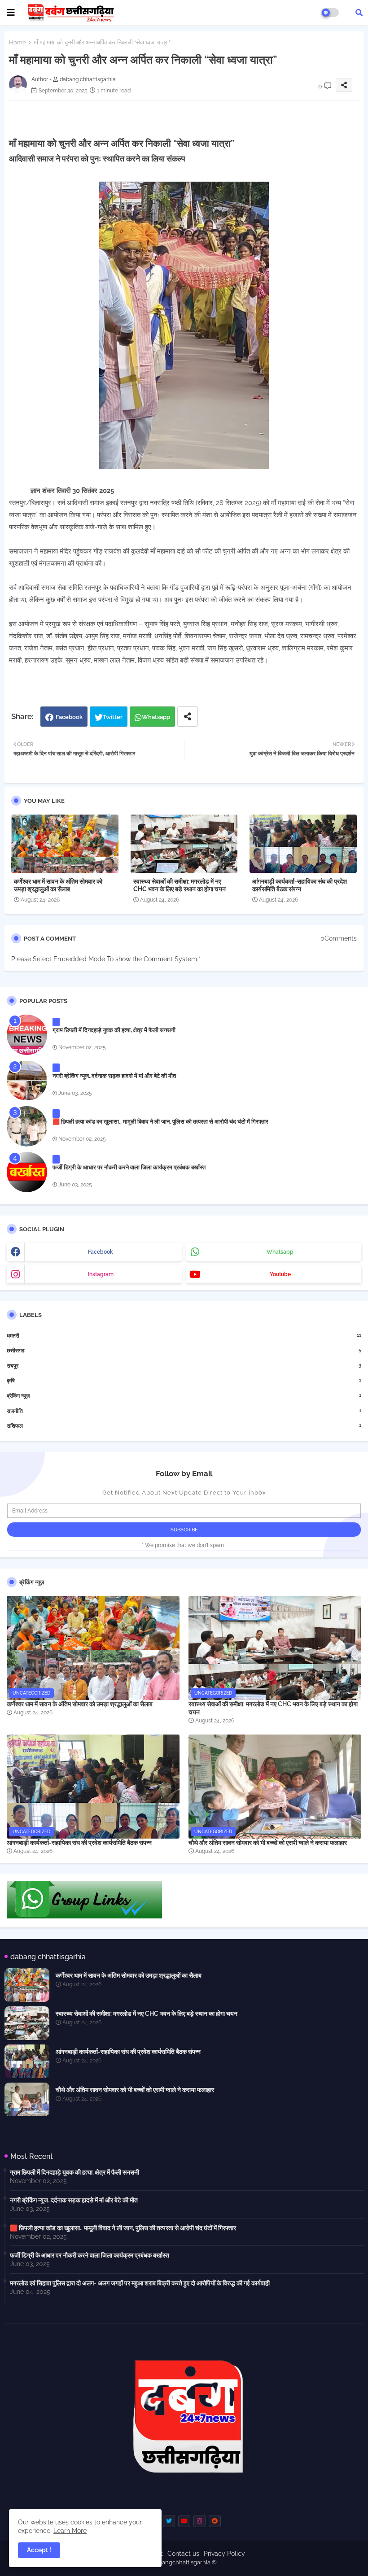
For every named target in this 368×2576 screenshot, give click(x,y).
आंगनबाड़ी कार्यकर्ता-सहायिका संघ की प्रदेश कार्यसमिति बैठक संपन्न (300, 885)
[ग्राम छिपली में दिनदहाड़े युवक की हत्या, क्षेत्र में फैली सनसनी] (27, 1035)
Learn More (70, 2531)
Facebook (69, 717)
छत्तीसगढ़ (184, 1350)
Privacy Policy (224, 2554)
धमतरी (184, 1336)
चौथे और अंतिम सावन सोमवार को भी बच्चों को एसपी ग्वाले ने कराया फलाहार (268, 1843)
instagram (101, 1274)
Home (18, 42)
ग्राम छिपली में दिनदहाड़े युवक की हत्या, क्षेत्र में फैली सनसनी (114, 1030)
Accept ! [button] (39, 2550)
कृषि (184, 1380)
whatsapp (280, 1252)
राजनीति (184, 1411)
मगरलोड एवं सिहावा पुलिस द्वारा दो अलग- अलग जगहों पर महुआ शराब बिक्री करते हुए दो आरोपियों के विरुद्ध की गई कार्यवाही (140, 2283)
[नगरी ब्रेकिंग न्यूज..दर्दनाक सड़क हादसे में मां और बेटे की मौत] (27, 1081)
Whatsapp (156, 717)
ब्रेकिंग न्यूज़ (184, 1396)
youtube (280, 1274)
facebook (101, 1252)
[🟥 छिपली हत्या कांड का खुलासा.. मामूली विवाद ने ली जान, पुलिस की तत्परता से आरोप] (27, 1126)
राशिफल (184, 1426)
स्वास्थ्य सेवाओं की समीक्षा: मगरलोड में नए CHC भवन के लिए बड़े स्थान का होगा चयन (180, 885)
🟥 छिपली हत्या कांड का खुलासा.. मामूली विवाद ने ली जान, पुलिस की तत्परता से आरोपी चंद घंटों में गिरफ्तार (160, 1122)
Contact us (183, 2554)
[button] (359, 13)
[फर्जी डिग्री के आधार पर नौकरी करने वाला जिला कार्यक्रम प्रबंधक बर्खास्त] (27, 1172)
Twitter (113, 717)
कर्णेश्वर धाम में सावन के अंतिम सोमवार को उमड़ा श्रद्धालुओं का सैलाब (58, 885)
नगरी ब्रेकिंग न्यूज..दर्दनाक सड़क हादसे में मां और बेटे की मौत (114, 1076)
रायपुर (184, 1366)
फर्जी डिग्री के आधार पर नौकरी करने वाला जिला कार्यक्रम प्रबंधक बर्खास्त (129, 1167)
